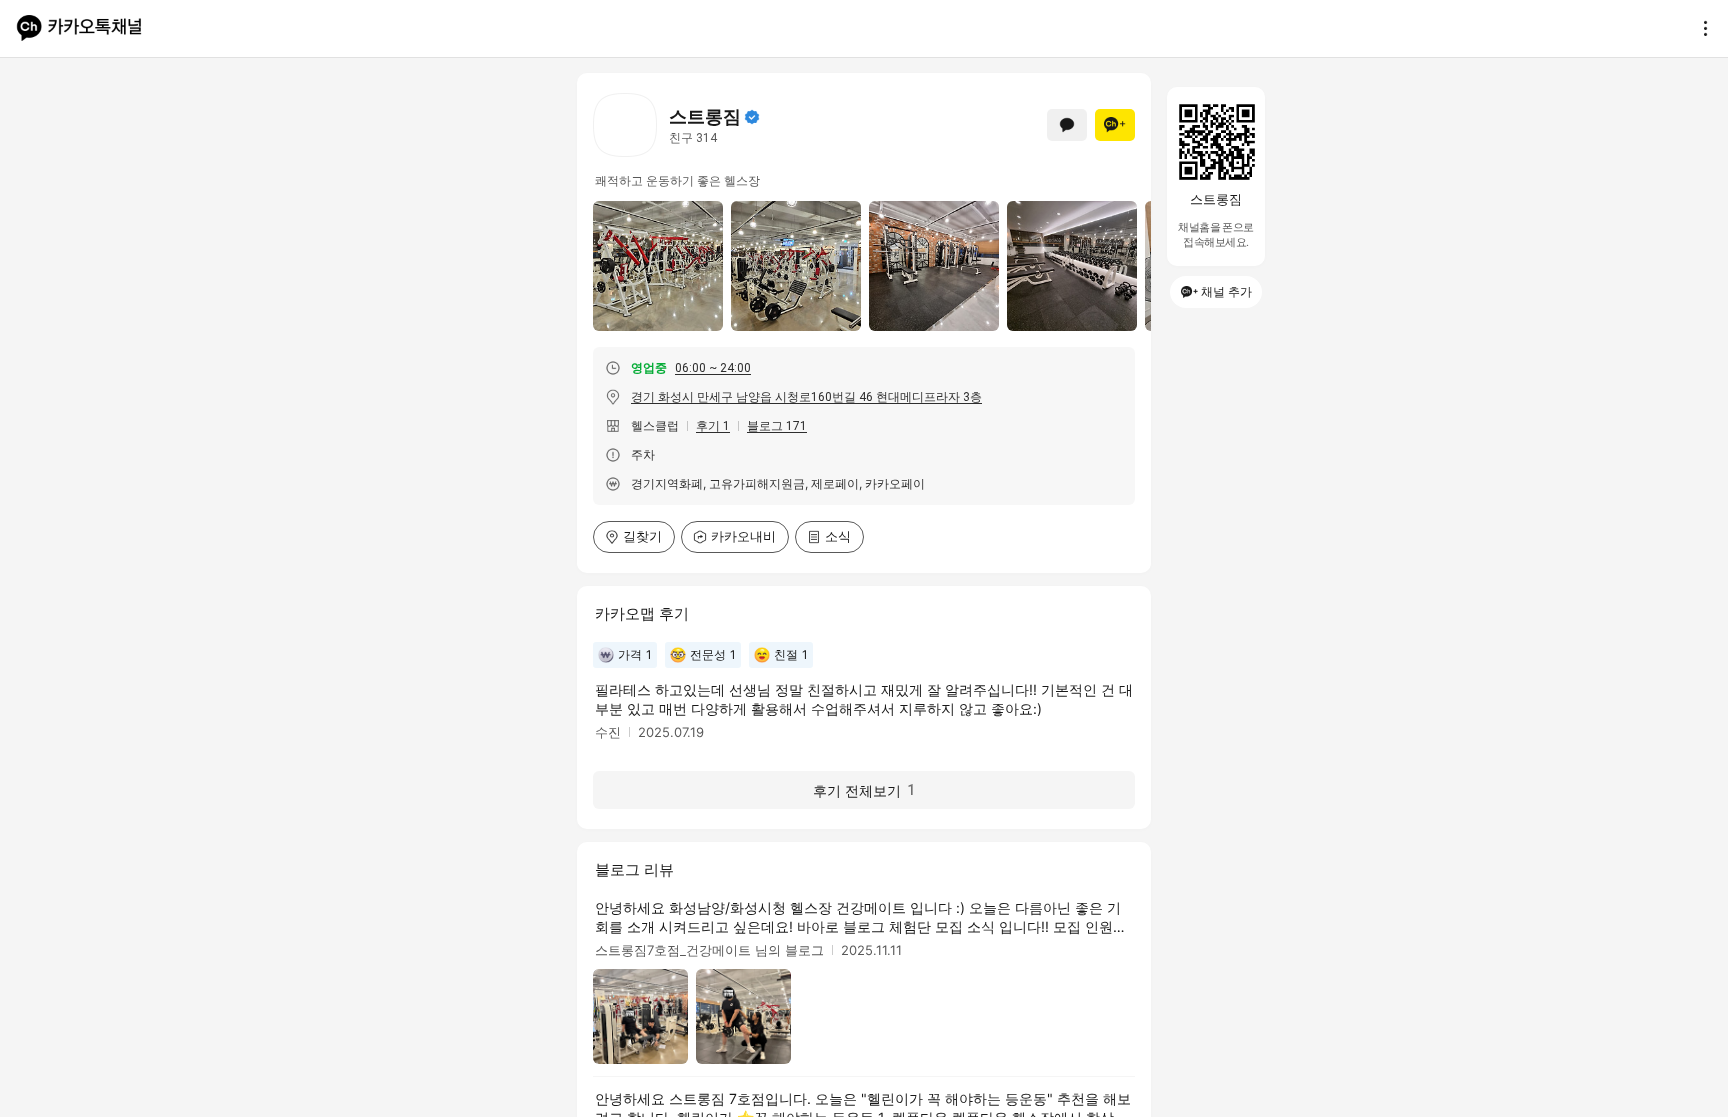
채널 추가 (1226, 291)
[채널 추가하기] (1115, 125)
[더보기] (1700, 28)
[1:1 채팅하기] (1067, 125)
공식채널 (752, 117)
